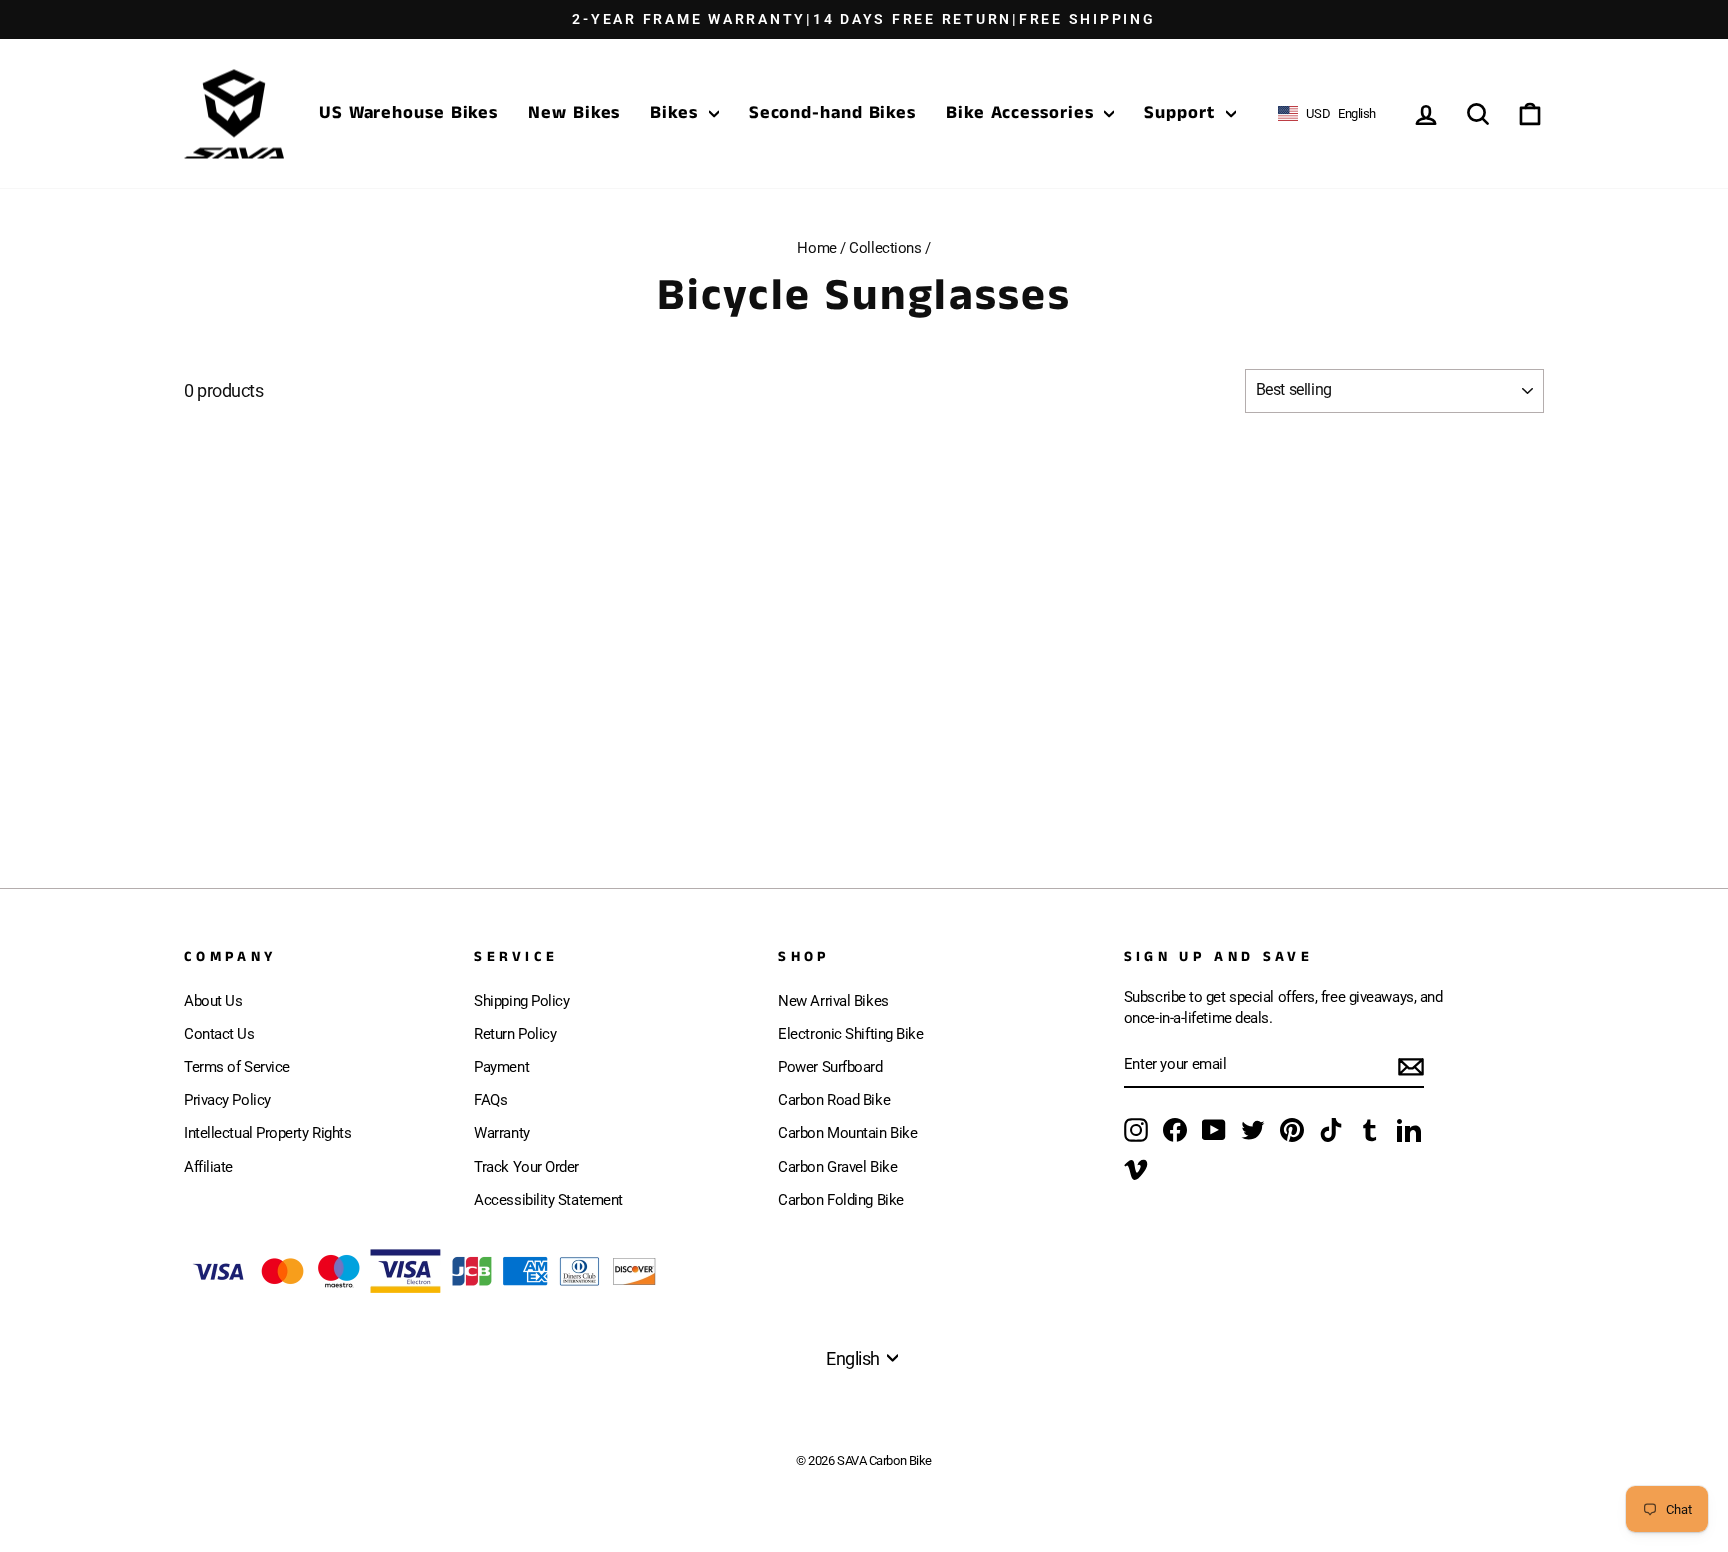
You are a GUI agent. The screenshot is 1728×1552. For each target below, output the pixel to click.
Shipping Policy (521, 1001)
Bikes (676, 113)
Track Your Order (526, 1167)
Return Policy (515, 1034)
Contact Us (219, 1034)
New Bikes (574, 113)
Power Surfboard (830, 1067)
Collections (885, 248)
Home (816, 248)
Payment (501, 1067)
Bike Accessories (1022, 113)
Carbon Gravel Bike (837, 1167)
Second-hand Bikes (832, 113)
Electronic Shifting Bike (850, 1034)
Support (1182, 113)
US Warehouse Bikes (408, 113)
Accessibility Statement (548, 1200)
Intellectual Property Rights (267, 1133)
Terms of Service (237, 1067)
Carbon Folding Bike (840, 1200)
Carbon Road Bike (834, 1100)
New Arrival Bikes (833, 1001)
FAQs (490, 1100)
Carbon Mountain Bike (847, 1133)
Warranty (501, 1133)
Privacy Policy (227, 1100)
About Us (213, 1001)
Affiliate (208, 1167)
